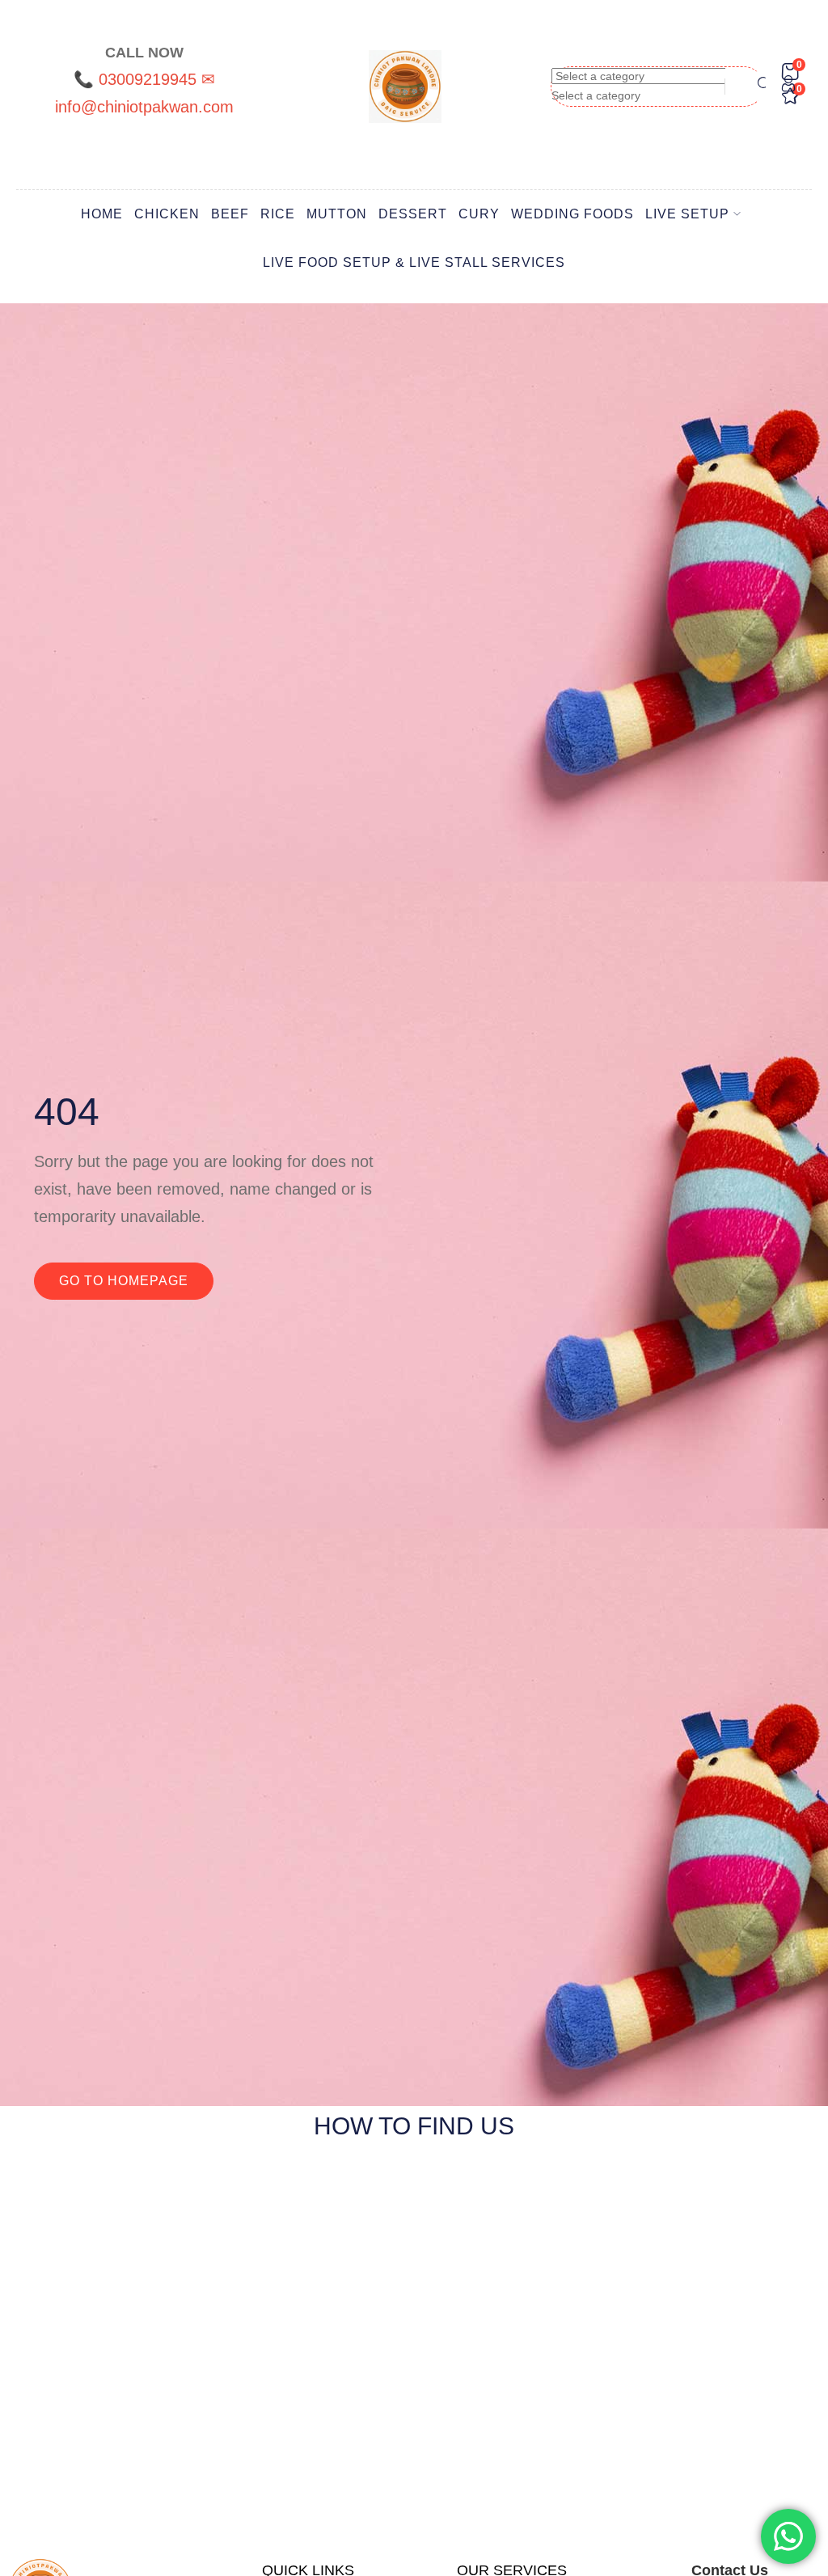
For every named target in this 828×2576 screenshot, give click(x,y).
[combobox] (596, 95)
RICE (278, 214)
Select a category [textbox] (596, 95)
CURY (479, 214)
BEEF (230, 214)
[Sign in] (788, 87)
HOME (102, 214)
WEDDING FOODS (572, 214)
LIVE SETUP (687, 214)
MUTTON (337, 214)
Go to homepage (124, 1281)
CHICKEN (167, 214)
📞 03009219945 (137, 79)
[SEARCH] (758, 86)
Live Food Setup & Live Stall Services (414, 262)
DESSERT (413, 214)
